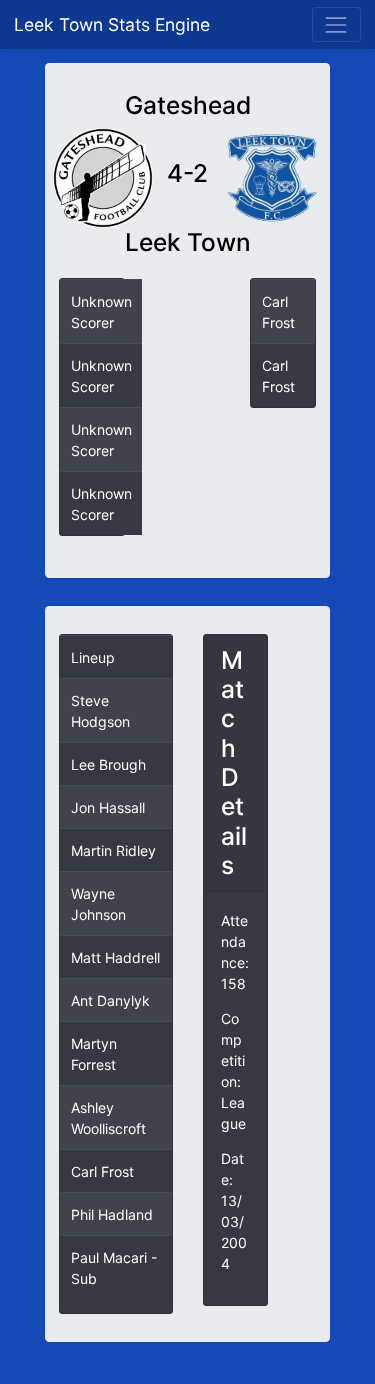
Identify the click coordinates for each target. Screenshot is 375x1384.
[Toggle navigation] (336, 24)
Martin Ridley (113, 850)
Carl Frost (102, 1171)
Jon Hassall (108, 807)
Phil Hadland (112, 1214)
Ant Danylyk (110, 1000)
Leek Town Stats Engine (114, 24)
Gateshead (188, 105)
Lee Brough (108, 764)
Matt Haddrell (115, 957)
